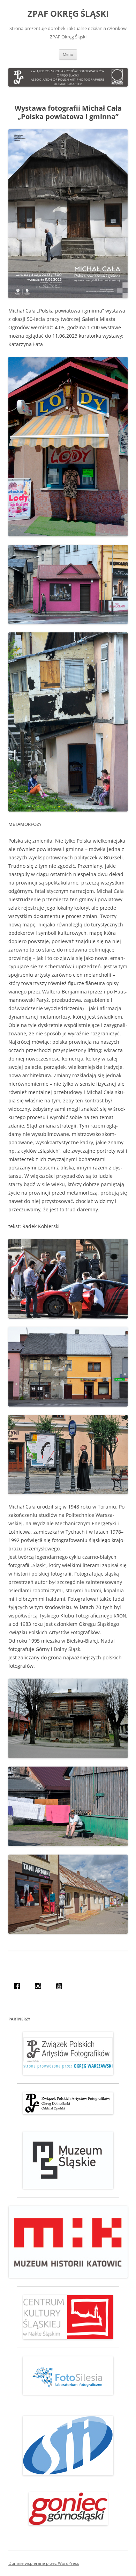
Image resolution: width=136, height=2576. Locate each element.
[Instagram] (40, 1986)
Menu (68, 54)
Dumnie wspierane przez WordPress (44, 2563)
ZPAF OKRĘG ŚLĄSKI (68, 14)
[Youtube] (61, 1986)
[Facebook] (19, 1986)
